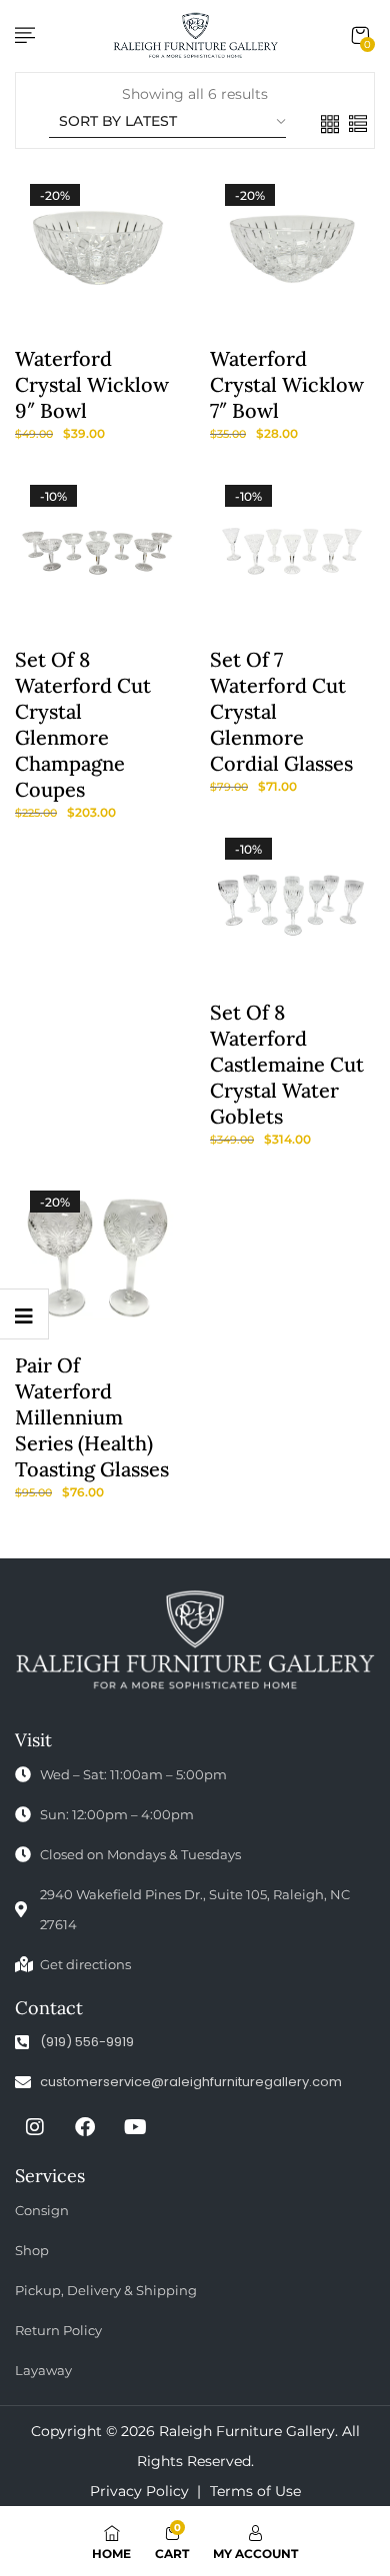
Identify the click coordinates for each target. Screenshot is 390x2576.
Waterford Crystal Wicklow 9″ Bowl (92, 384)
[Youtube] (135, 2127)
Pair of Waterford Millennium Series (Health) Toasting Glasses (92, 1417)
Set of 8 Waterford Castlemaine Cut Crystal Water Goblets (287, 1064)
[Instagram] (35, 2127)
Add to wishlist (50, 351)
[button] (360, 36)
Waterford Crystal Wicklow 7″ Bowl (287, 384)
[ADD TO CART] (83, 351)
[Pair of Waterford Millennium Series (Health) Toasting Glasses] (97, 1258)
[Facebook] (85, 2127)
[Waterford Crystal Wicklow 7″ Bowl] (292, 251)
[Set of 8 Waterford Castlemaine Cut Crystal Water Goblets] (292, 905)
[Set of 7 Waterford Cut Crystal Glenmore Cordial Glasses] (292, 552)
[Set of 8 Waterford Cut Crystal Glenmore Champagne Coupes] (97, 552)
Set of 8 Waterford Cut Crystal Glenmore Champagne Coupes (83, 724)
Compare (116, 351)
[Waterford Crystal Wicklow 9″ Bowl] (97, 251)
